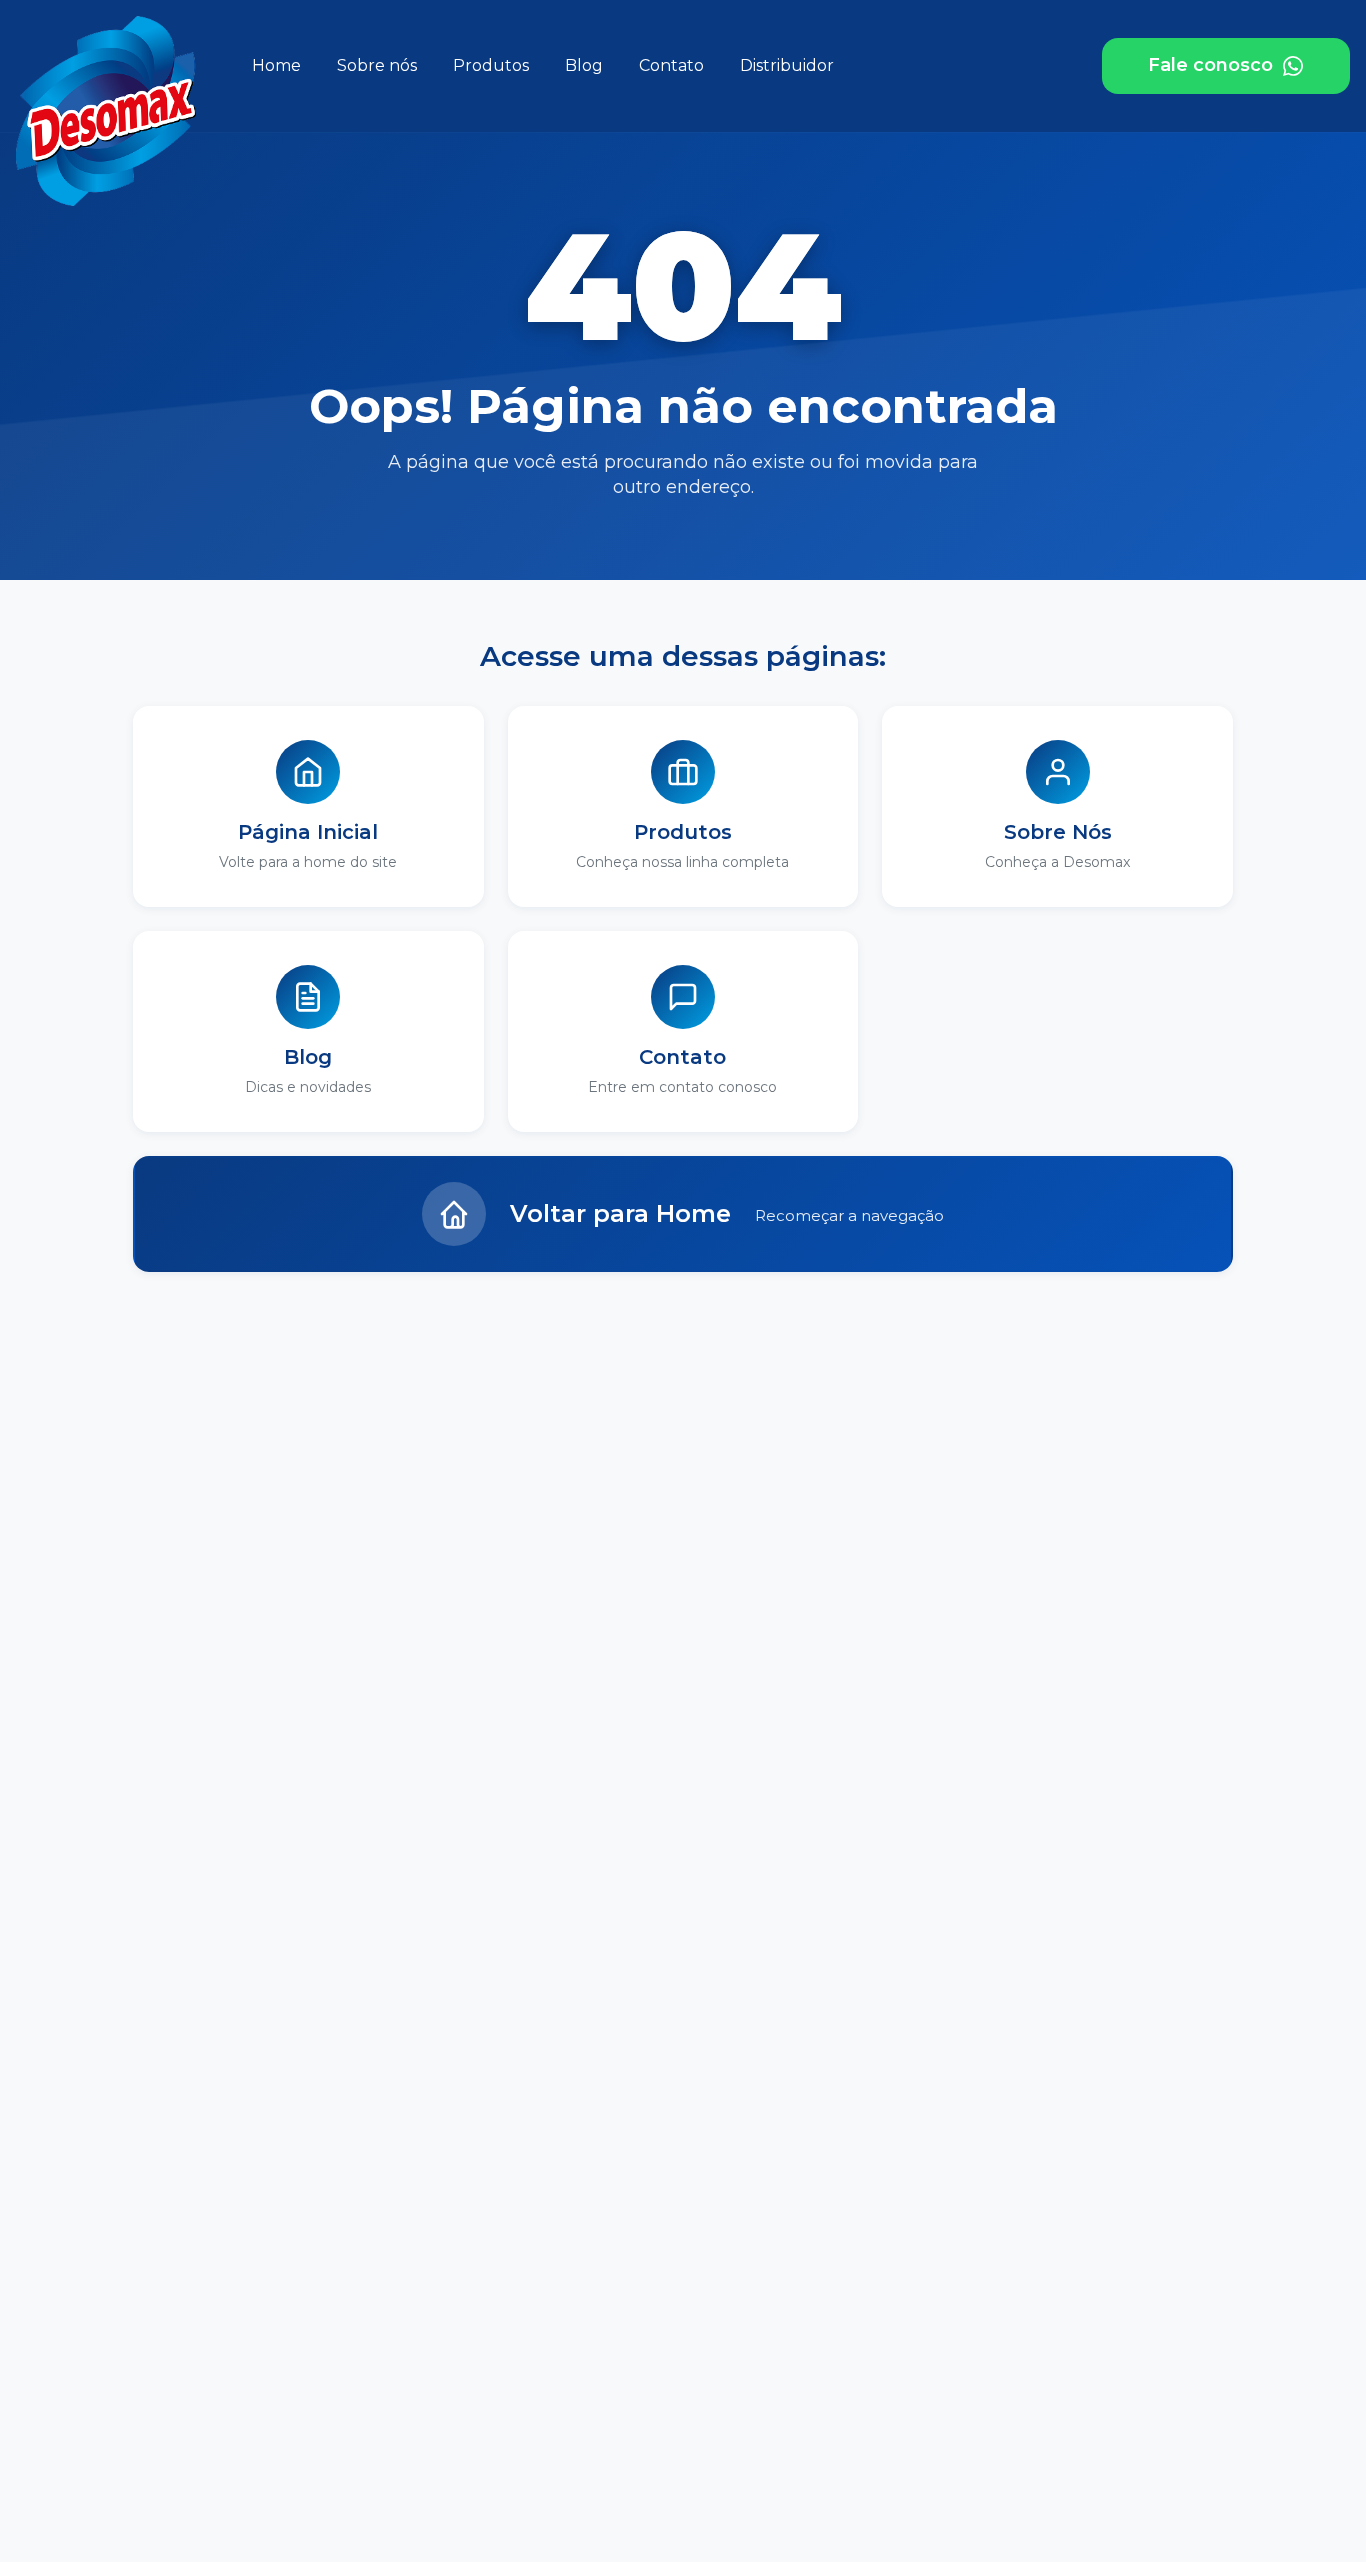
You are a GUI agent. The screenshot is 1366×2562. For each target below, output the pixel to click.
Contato (671, 65)
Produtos (491, 65)
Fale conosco (1210, 65)
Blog (584, 65)
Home (276, 65)
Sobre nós (377, 65)
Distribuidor (787, 65)
